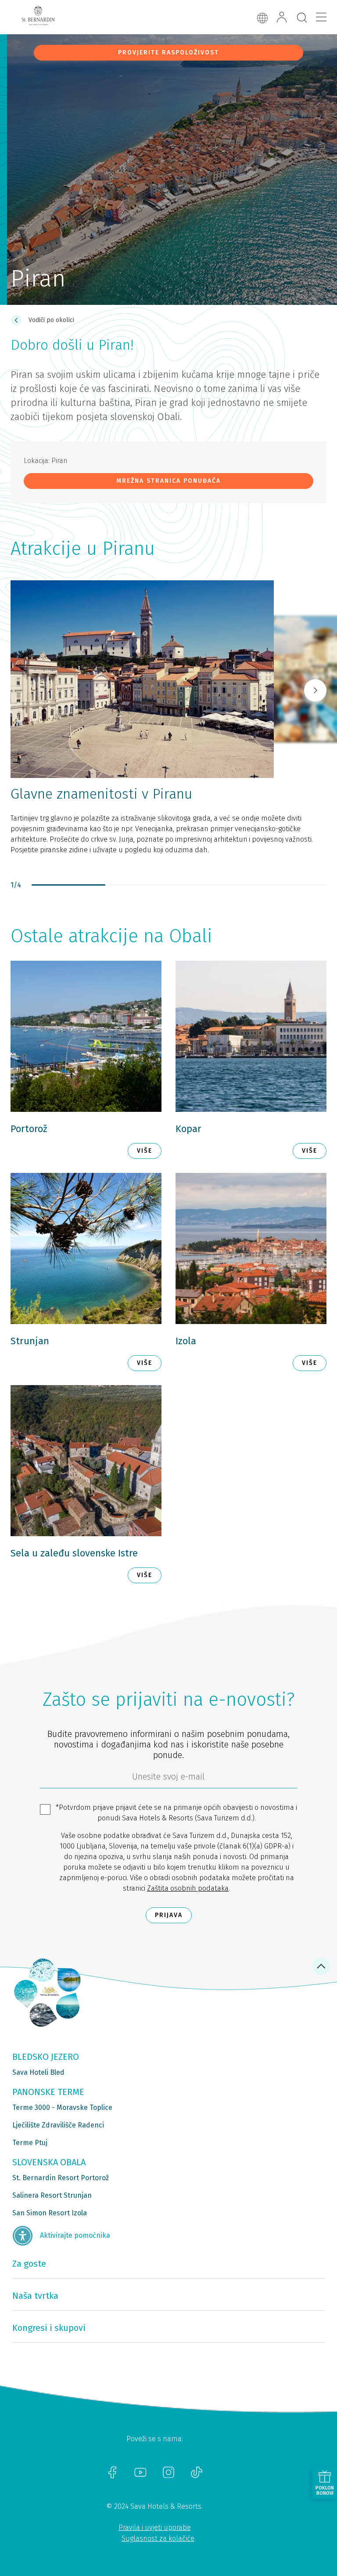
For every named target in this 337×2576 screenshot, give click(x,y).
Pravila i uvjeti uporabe (155, 2527)
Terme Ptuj (30, 2143)
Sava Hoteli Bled (38, 2072)
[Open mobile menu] (321, 17)
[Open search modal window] (302, 18)
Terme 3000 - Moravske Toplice (62, 2107)
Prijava (169, 1915)
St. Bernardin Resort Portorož (61, 2178)
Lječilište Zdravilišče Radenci (58, 2125)
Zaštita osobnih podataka (188, 1888)
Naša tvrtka (35, 2296)
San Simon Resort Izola (50, 2213)
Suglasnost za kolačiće (158, 2538)
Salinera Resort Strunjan (52, 2195)
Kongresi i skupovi (49, 2328)
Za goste (29, 2264)
